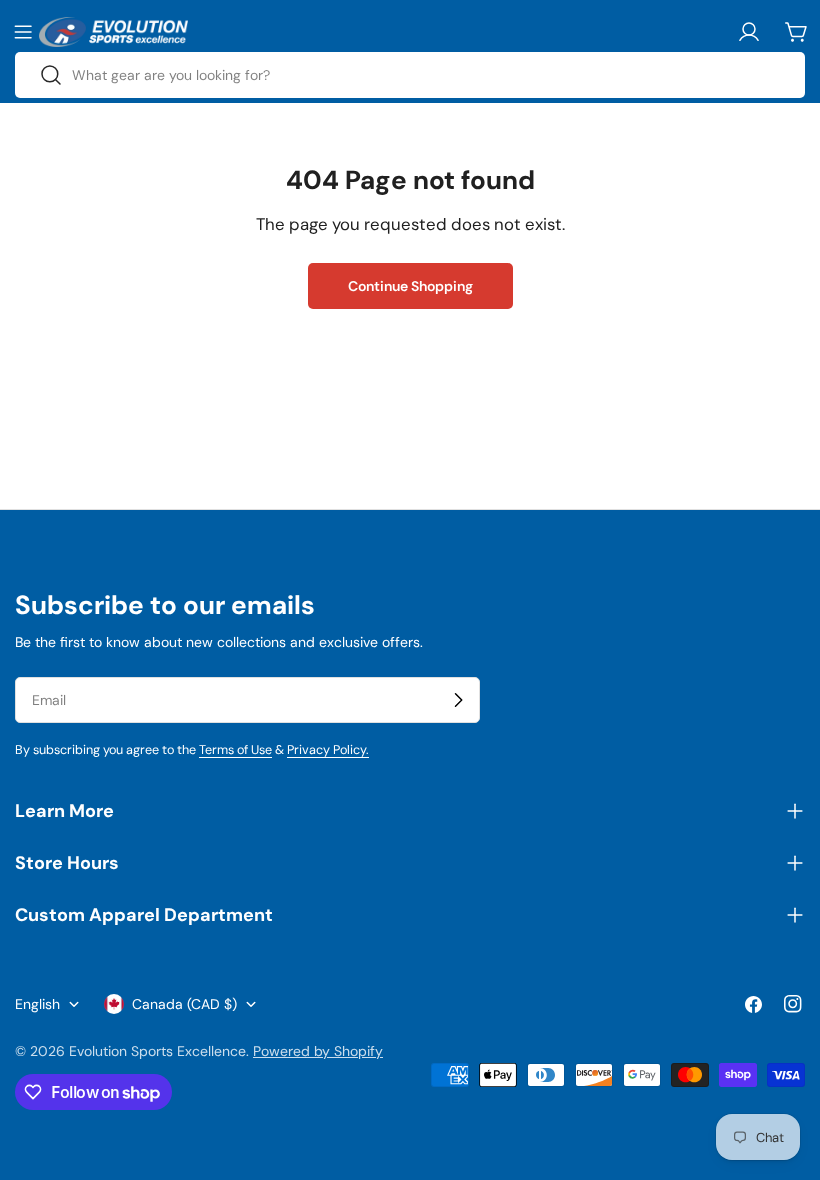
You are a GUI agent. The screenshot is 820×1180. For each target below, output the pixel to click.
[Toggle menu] (23, 32)
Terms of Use (235, 750)
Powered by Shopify (318, 1051)
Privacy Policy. (328, 750)
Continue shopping (410, 286)
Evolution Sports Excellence (157, 1051)
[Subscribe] (458, 700)
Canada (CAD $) (184, 1004)
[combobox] (410, 75)
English (37, 1004)
